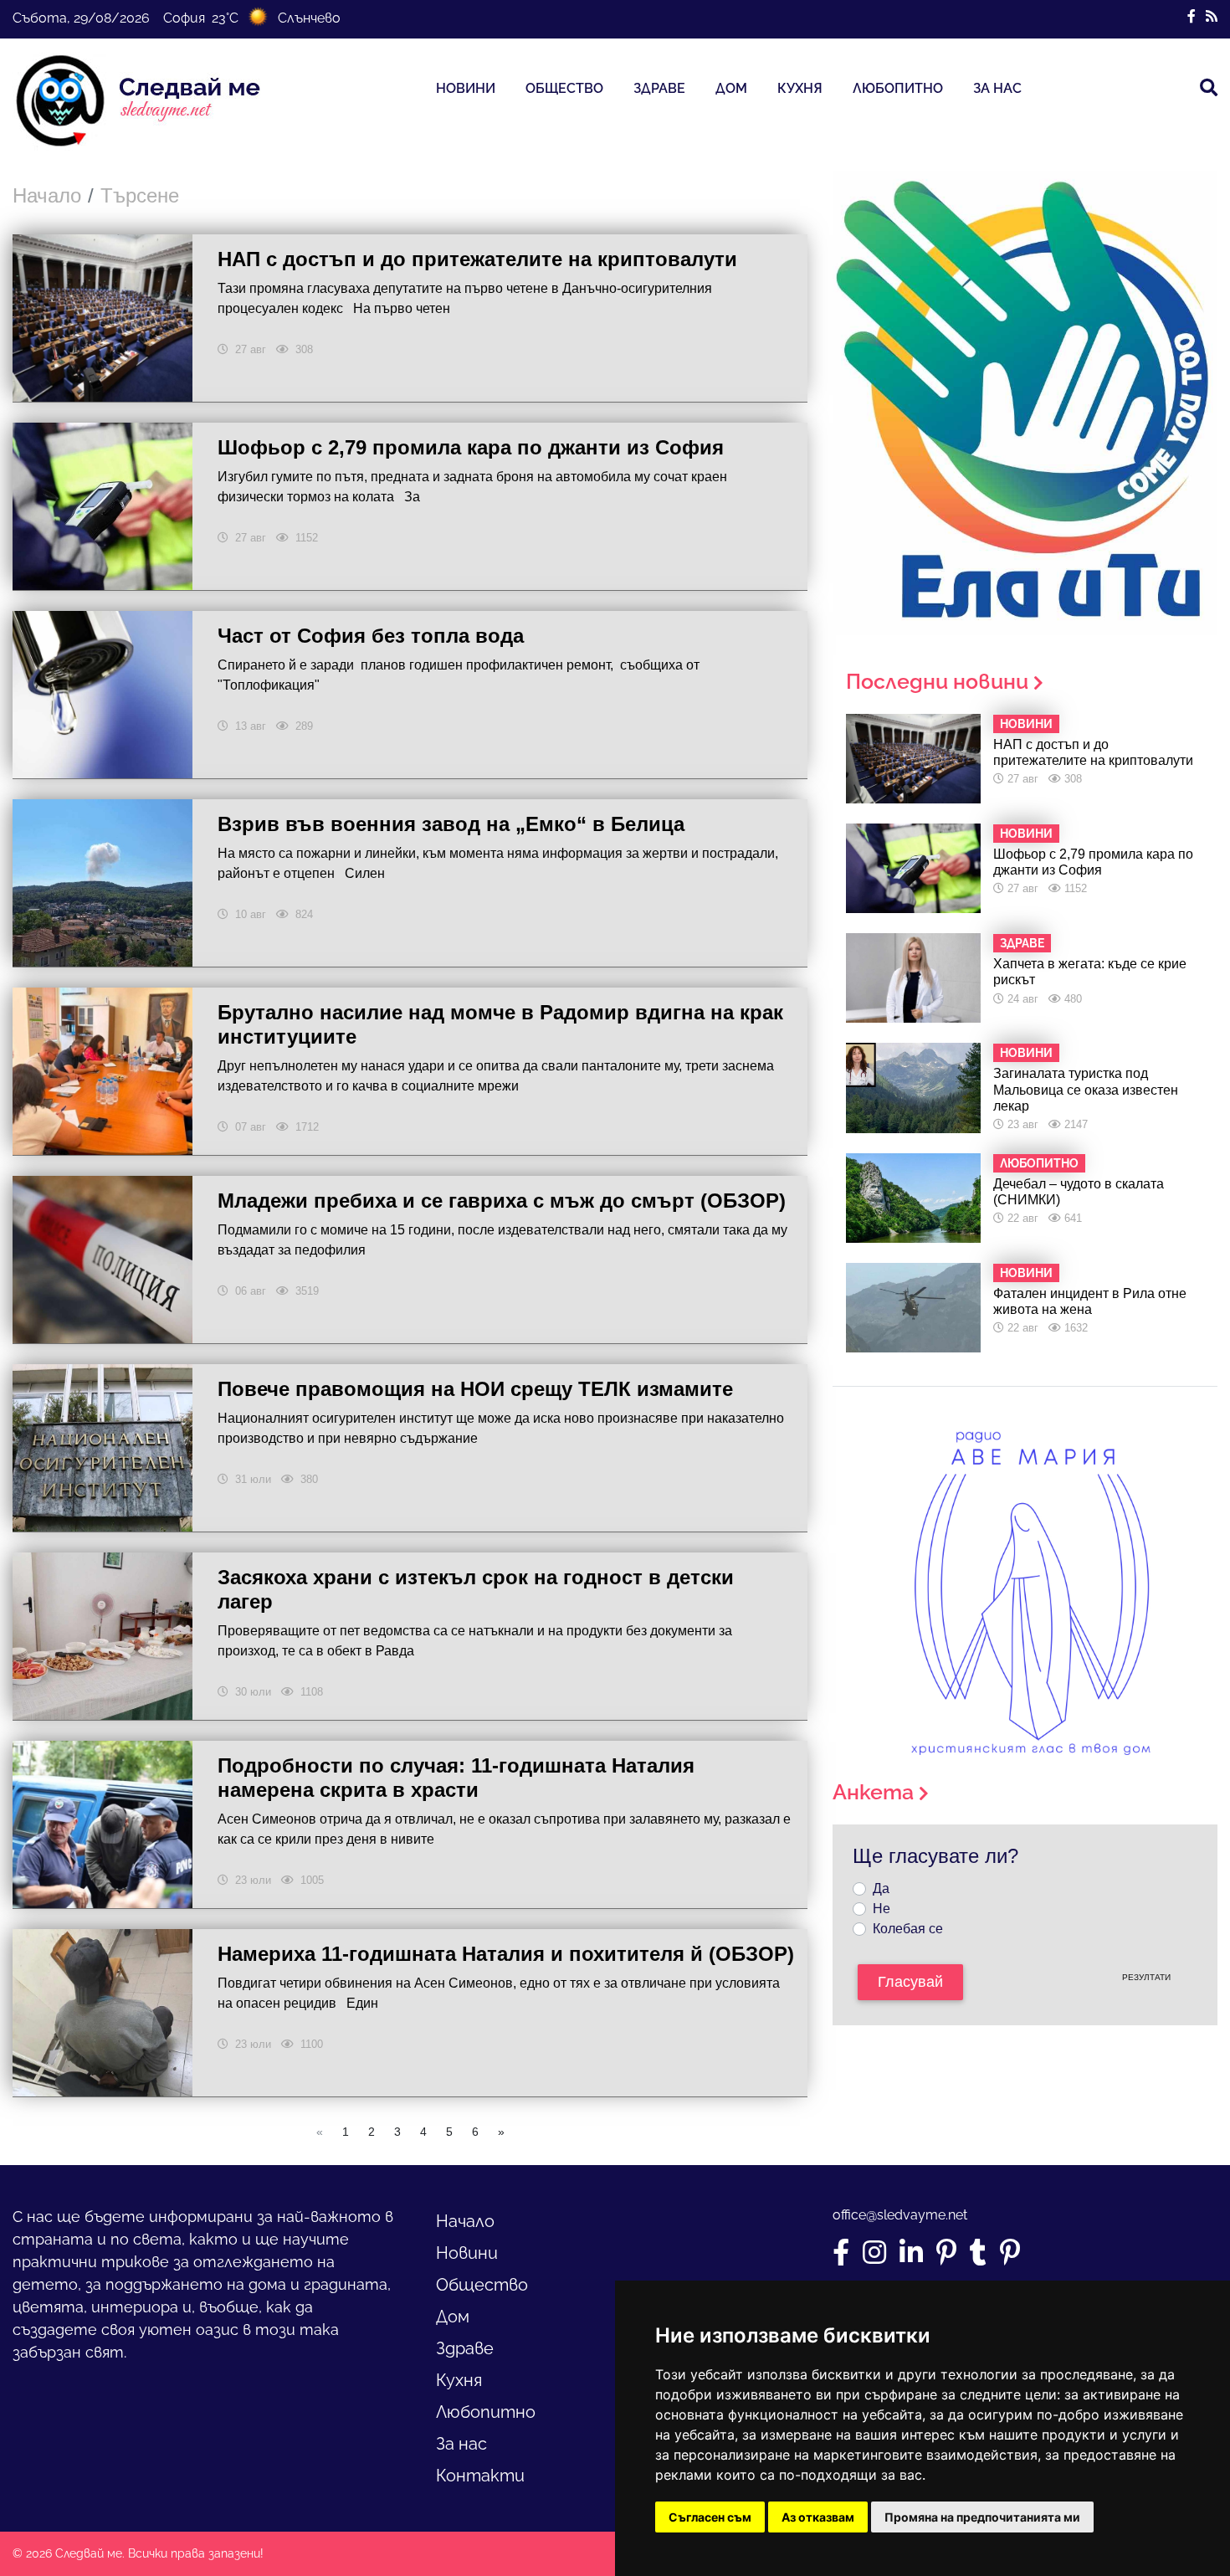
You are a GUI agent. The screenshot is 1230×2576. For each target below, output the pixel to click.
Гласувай (910, 1982)
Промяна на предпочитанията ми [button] (982, 2517)
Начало (47, 195)
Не (881, 1909)
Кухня (800, 88)
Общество (564, 88)
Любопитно (898, 88)
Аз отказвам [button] (818, 2517)
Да (881, 1888)
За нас (997, 88)
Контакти (480, 2476)
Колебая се (908, 1929)
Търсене (140, 195)
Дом (731, 88)
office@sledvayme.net (900, 2215)
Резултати (1146, 1977)
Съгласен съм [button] (710, 2517)
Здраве (659, 88)
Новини (466, 88)
